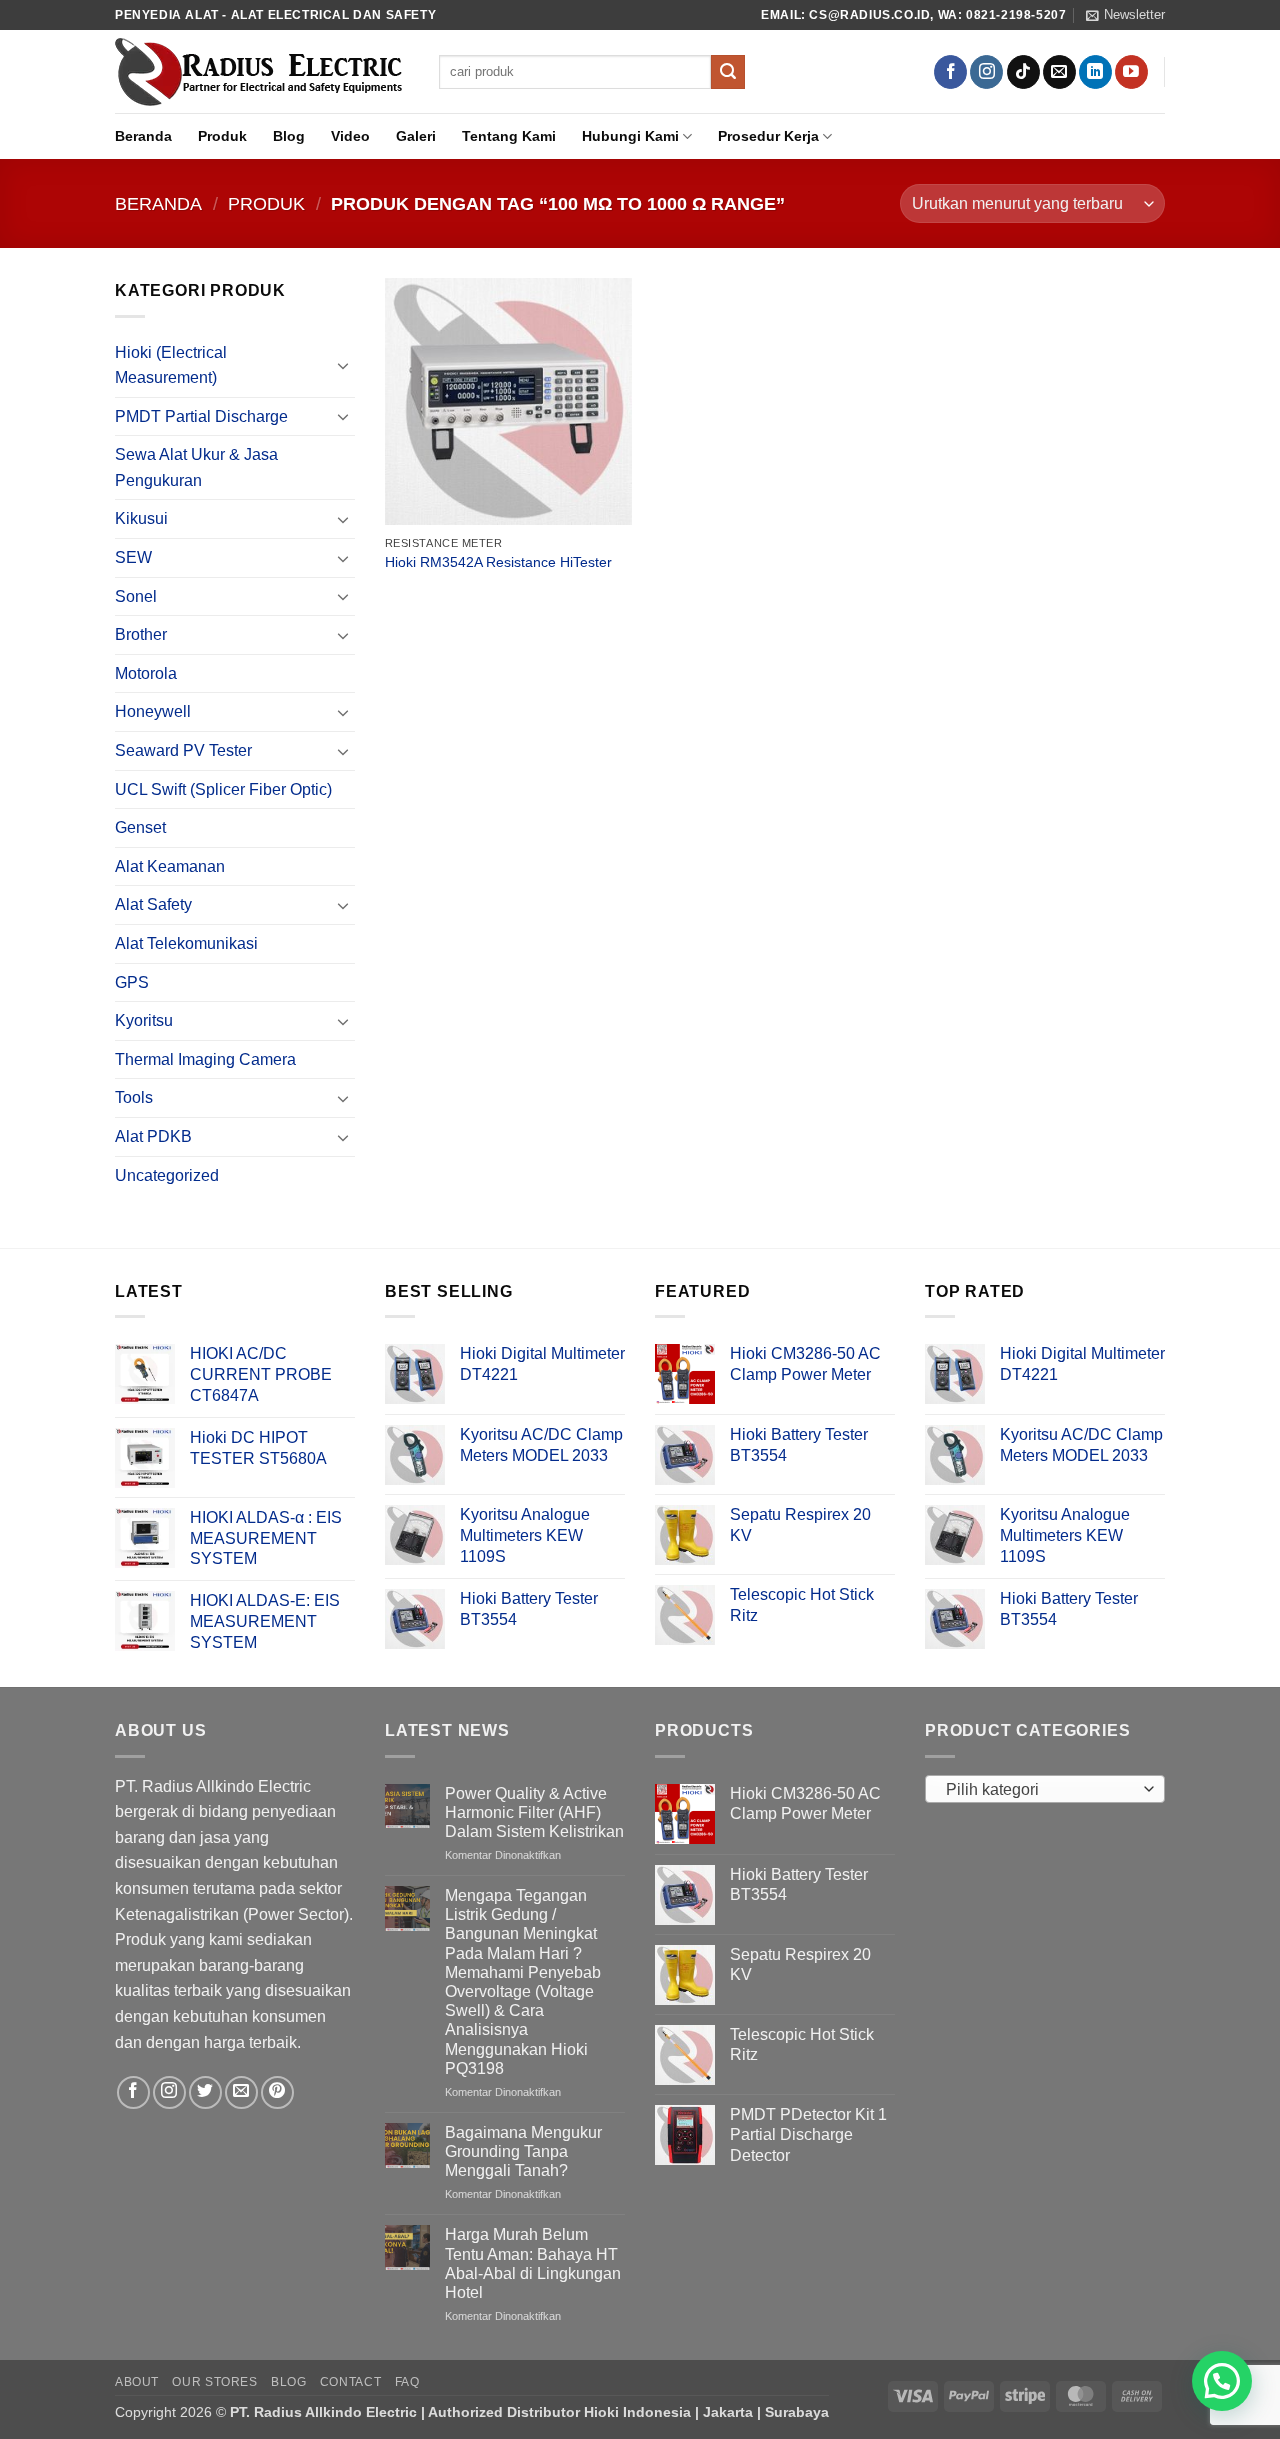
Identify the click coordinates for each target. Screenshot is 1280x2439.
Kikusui (141, 518)
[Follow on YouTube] (1131, 72)
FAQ (407, 2382)
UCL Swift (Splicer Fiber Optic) (223, 789)
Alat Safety (153, 904)
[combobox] (1045, 1789)
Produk (222, 136)
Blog (289, 136)
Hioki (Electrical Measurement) (171, 365)
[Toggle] (343, 365)
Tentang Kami (509, 136)
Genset (140, 827)
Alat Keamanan (170, 866)
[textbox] (1040, 1790)
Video (350, 136)
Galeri (416, 136)
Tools (134, 1097)
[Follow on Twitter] (205, 2092)
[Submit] (728, 72)
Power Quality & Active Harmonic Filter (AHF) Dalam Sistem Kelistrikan (534, 1812)
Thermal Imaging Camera (205, 1059)
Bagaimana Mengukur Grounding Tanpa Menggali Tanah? (523, 2151)
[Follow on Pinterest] (277, 2092)
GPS (132, 982)
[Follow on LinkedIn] (1095, 72)
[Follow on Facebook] (950, 72)
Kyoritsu (144, 1020)
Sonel (136, 596)
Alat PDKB (153, 1136)
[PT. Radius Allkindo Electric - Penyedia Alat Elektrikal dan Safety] (262, 72)
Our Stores (214, 2382)
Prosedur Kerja (768, 136)
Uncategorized (167, 1175)
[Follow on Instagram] (986, 72)
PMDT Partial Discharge (201, 416)
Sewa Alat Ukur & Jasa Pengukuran (196, 467)
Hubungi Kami (630, 136)
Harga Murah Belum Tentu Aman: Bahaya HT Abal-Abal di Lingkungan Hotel (533, 2263)
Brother (141, 634)
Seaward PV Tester (183, 750)
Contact (350, 2382)
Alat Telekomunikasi (186, 943)
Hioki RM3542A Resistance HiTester (498, 562)
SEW (133, 557)
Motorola (146, 673)
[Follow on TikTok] (1023, 72)
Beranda (143, 136)
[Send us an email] (1059, 72)
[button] (1125, 15)
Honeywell (153, 711)
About (137, 2382)
